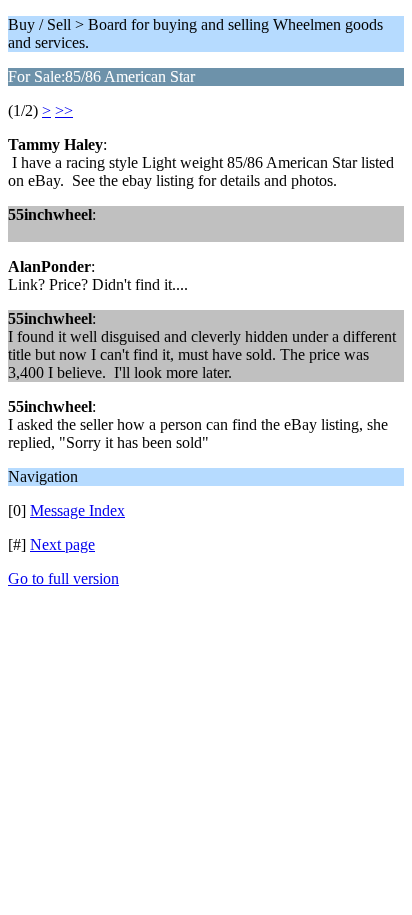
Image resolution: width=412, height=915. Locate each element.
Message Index (77, 510)
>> (64, 110)
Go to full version (63, 578)
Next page (62, 544)
